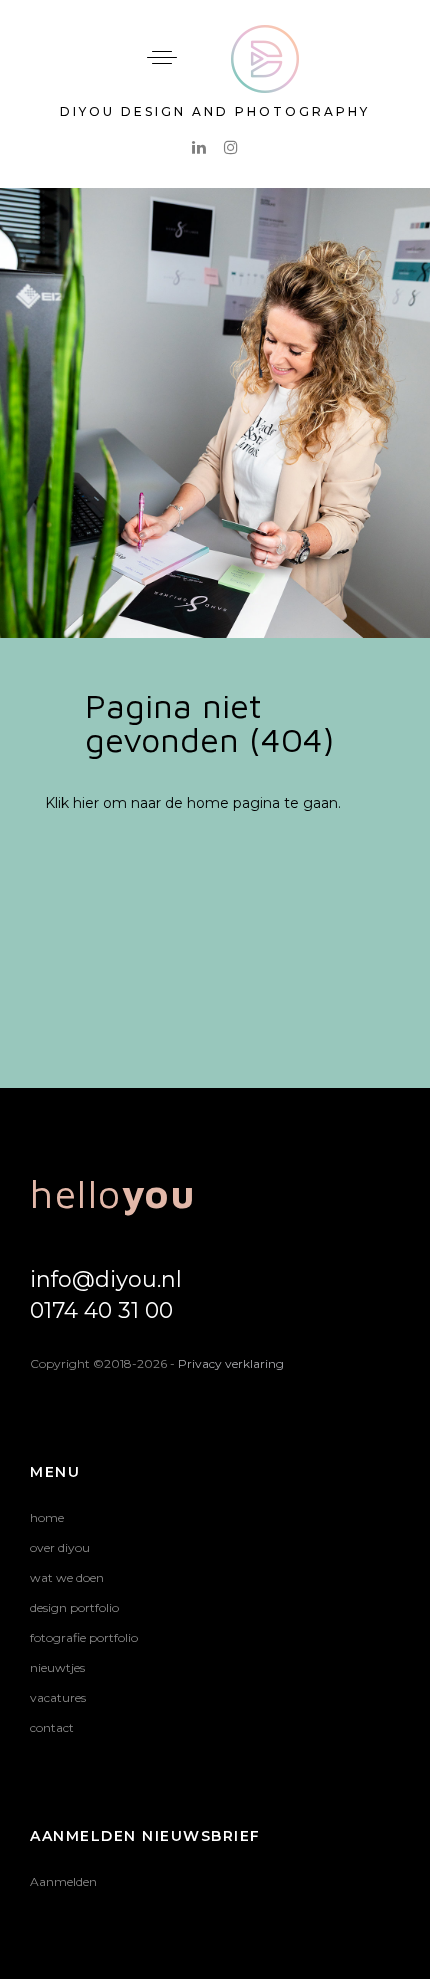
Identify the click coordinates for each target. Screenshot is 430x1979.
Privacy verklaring (231, 1363)
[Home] (265, 37)
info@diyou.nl (106, 1279)
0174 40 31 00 (101, 1310)
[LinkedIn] (199, 147)
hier (86, 803)
